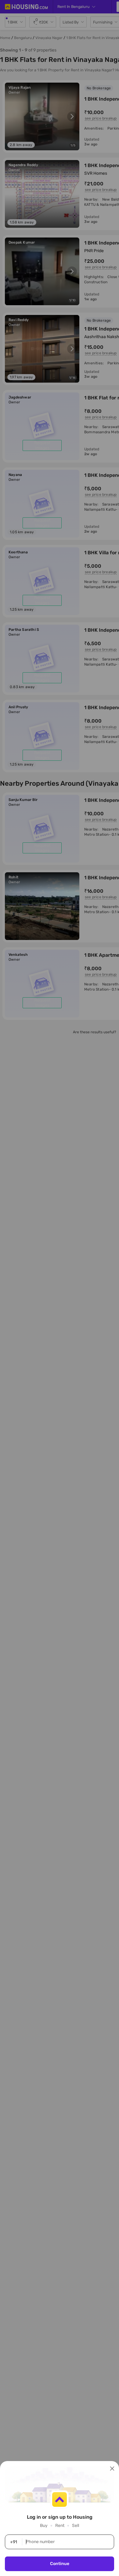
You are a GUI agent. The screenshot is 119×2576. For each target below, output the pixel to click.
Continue (60, 2564)
